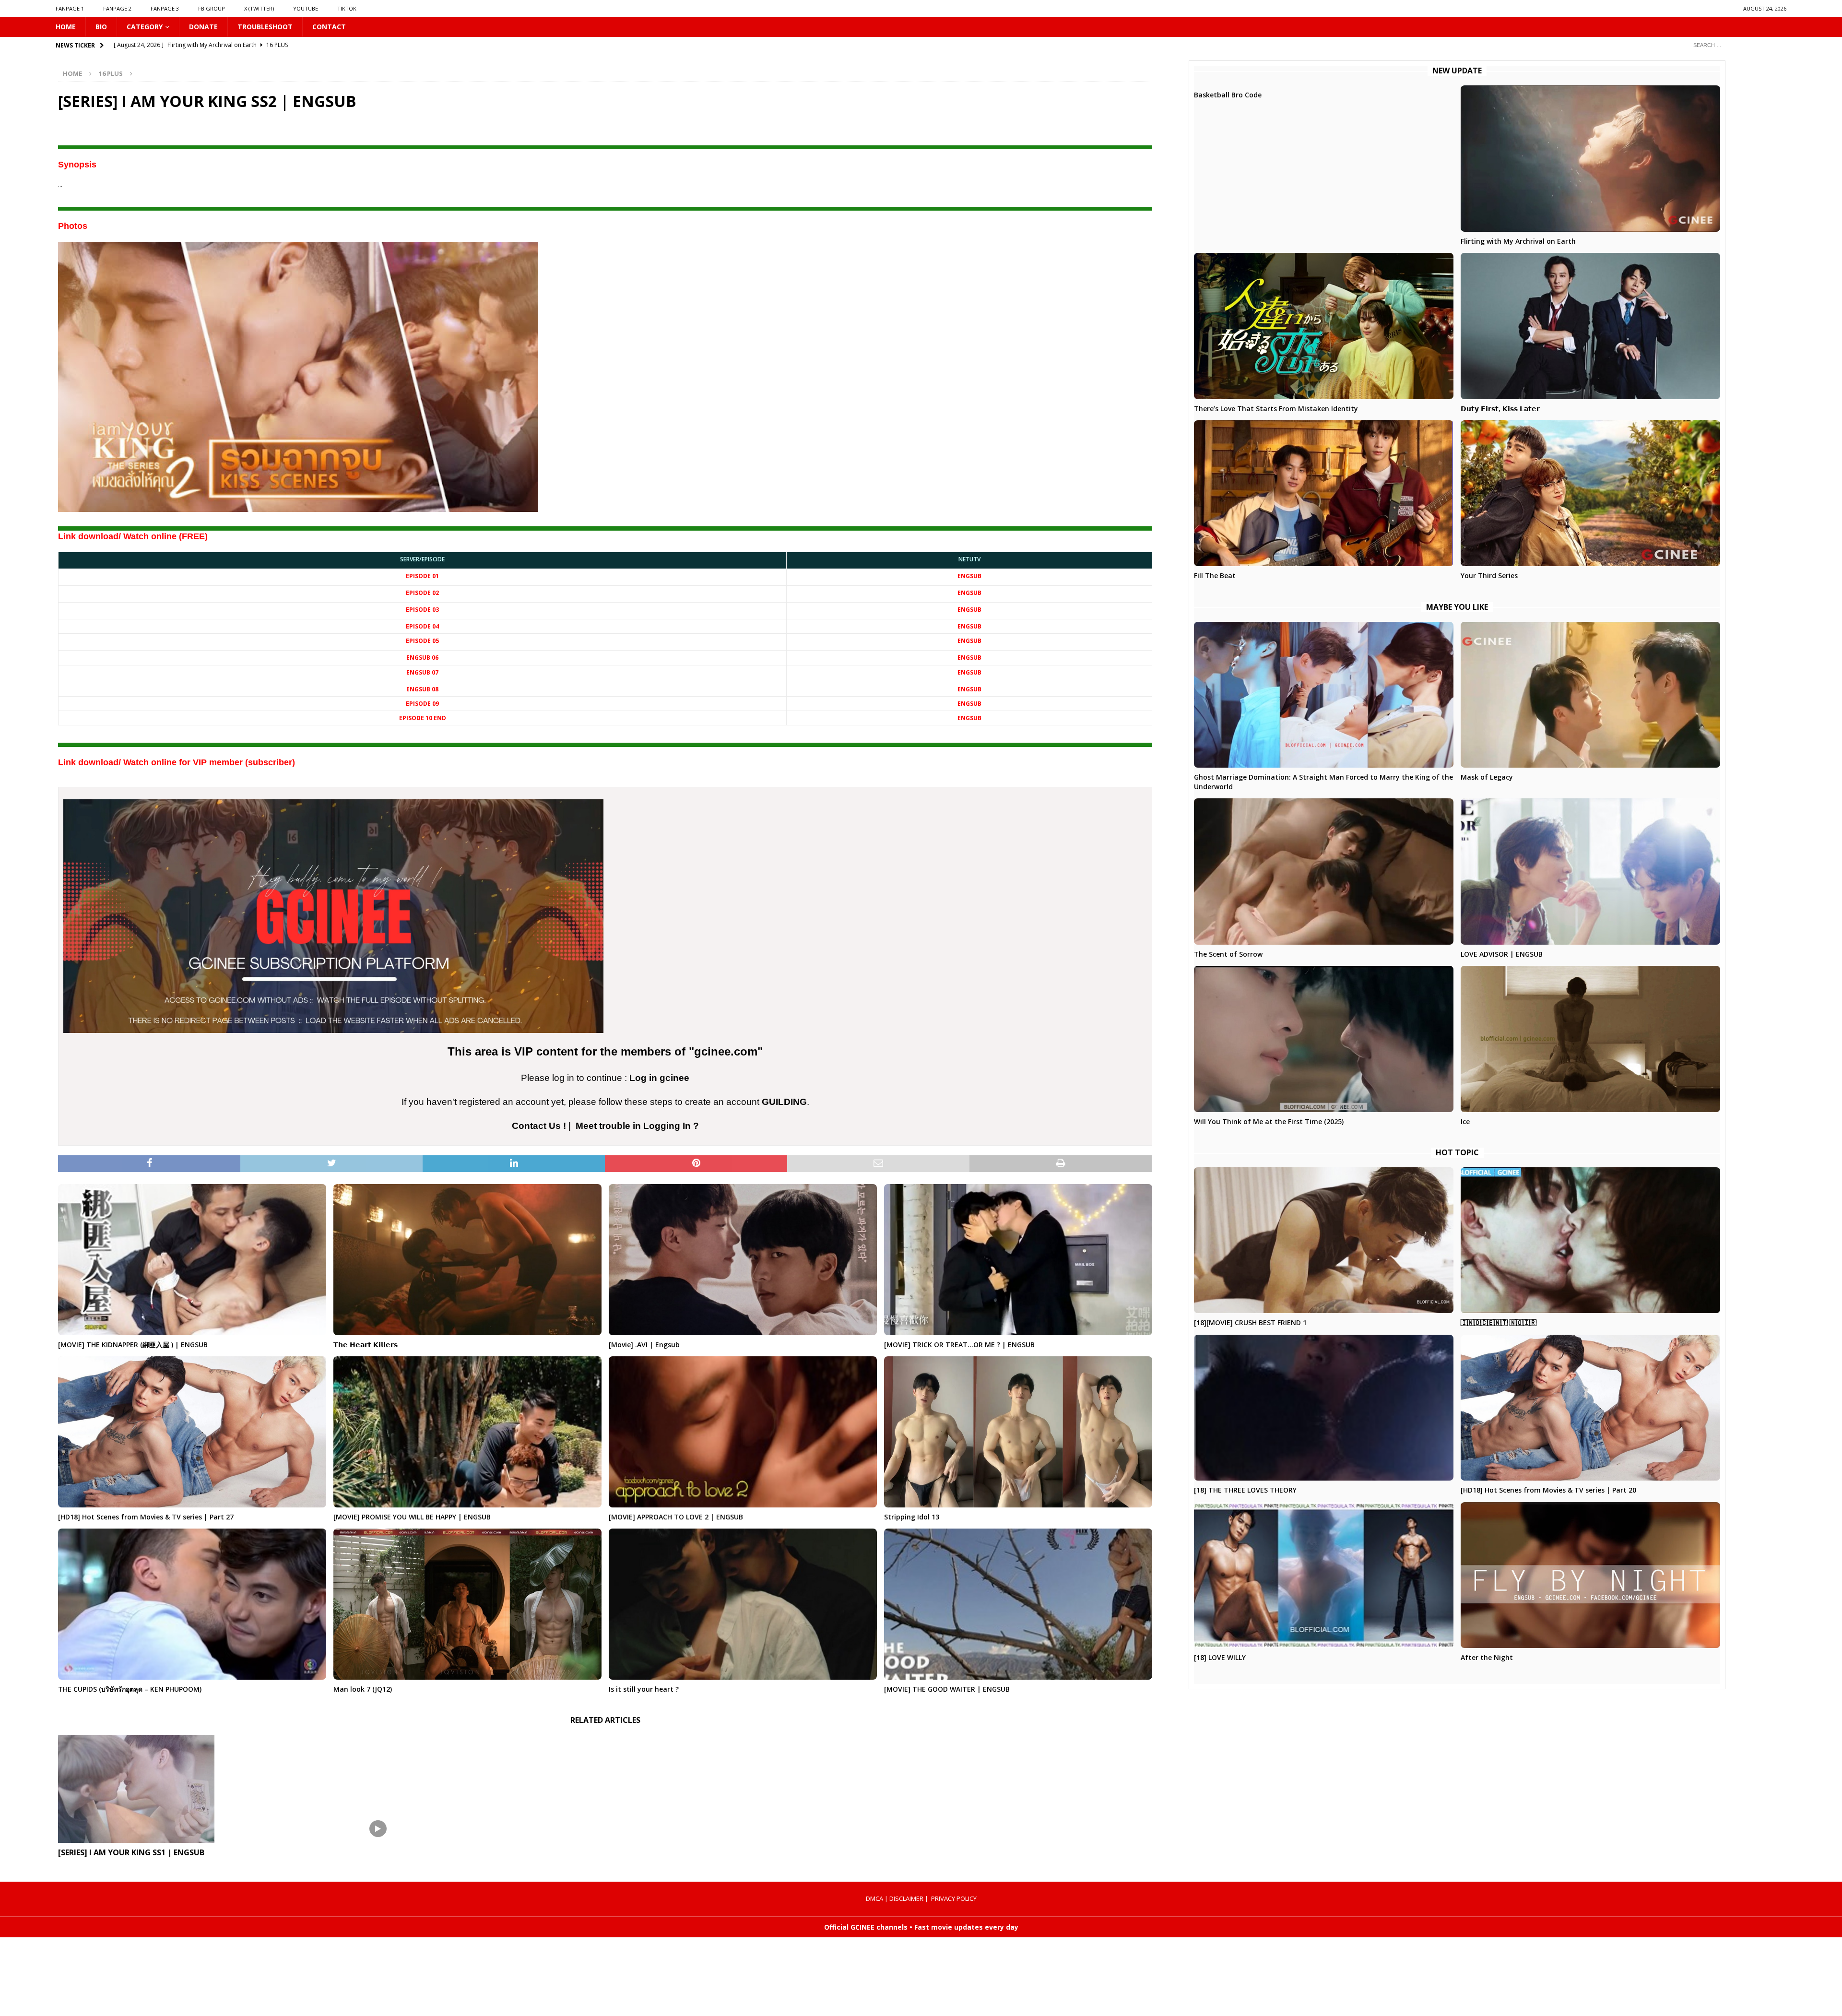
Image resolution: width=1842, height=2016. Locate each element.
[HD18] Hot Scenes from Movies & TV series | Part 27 (146, 1517)
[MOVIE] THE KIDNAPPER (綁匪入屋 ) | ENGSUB (133, 1345)
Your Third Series (1489, 575)
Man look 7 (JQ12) (363, 1689)
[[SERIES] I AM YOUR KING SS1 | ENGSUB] (231, 1789)
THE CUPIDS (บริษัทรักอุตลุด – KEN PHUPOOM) (130, 1689)
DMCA (874, 1898)
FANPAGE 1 (70, 8)
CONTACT (329, 27)
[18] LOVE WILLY (1220, 1657)
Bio (101, 27)
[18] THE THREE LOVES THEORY (1245, 1490)
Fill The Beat (1215, 575)
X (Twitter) (259, 8)
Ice (1465, 1121)
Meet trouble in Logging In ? (637, 1126)
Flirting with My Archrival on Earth (1518, 241)
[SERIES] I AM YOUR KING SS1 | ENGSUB (131, 1852)
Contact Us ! (539, 1126)
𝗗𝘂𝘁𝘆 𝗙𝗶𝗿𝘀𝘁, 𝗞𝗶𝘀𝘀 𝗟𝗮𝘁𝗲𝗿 (1500, 409)
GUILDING (784, 1102)
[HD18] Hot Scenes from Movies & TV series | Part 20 (1548, 1490)
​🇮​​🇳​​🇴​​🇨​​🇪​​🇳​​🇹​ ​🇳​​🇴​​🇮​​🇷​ (1499, 1322)
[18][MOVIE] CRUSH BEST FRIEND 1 (1250, 1322)
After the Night (1487, 1657)
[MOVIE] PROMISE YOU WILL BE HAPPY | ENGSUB (412, 1517)
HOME (66, 27)
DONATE (203, 27)
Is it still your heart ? (644, 1689)
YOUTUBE (306, 8)
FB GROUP (212, 8)
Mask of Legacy (1487, 777)
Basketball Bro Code (1228, 95)
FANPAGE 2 (117, 8)
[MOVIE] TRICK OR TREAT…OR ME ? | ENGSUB (959, 1345)
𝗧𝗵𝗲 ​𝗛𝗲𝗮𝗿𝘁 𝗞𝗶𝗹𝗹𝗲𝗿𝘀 (366, 1345)
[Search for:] (1736, 45)
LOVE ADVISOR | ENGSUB (1502, 954)
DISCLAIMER (906, 1898)
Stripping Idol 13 (912, 1517)
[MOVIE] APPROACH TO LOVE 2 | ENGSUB (676, 1517)
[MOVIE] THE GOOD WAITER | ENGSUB (947, 1689)
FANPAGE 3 (165, 8)
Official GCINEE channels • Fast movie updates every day (921, 1927)
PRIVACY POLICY (954, 1898)
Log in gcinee (659, 1078)
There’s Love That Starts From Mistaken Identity (1276, 409)
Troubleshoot (265, 27)
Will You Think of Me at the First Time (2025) (1269, 1121)
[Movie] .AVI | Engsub (644, 1345)
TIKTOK (347, 8)
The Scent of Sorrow (1228, 954)
